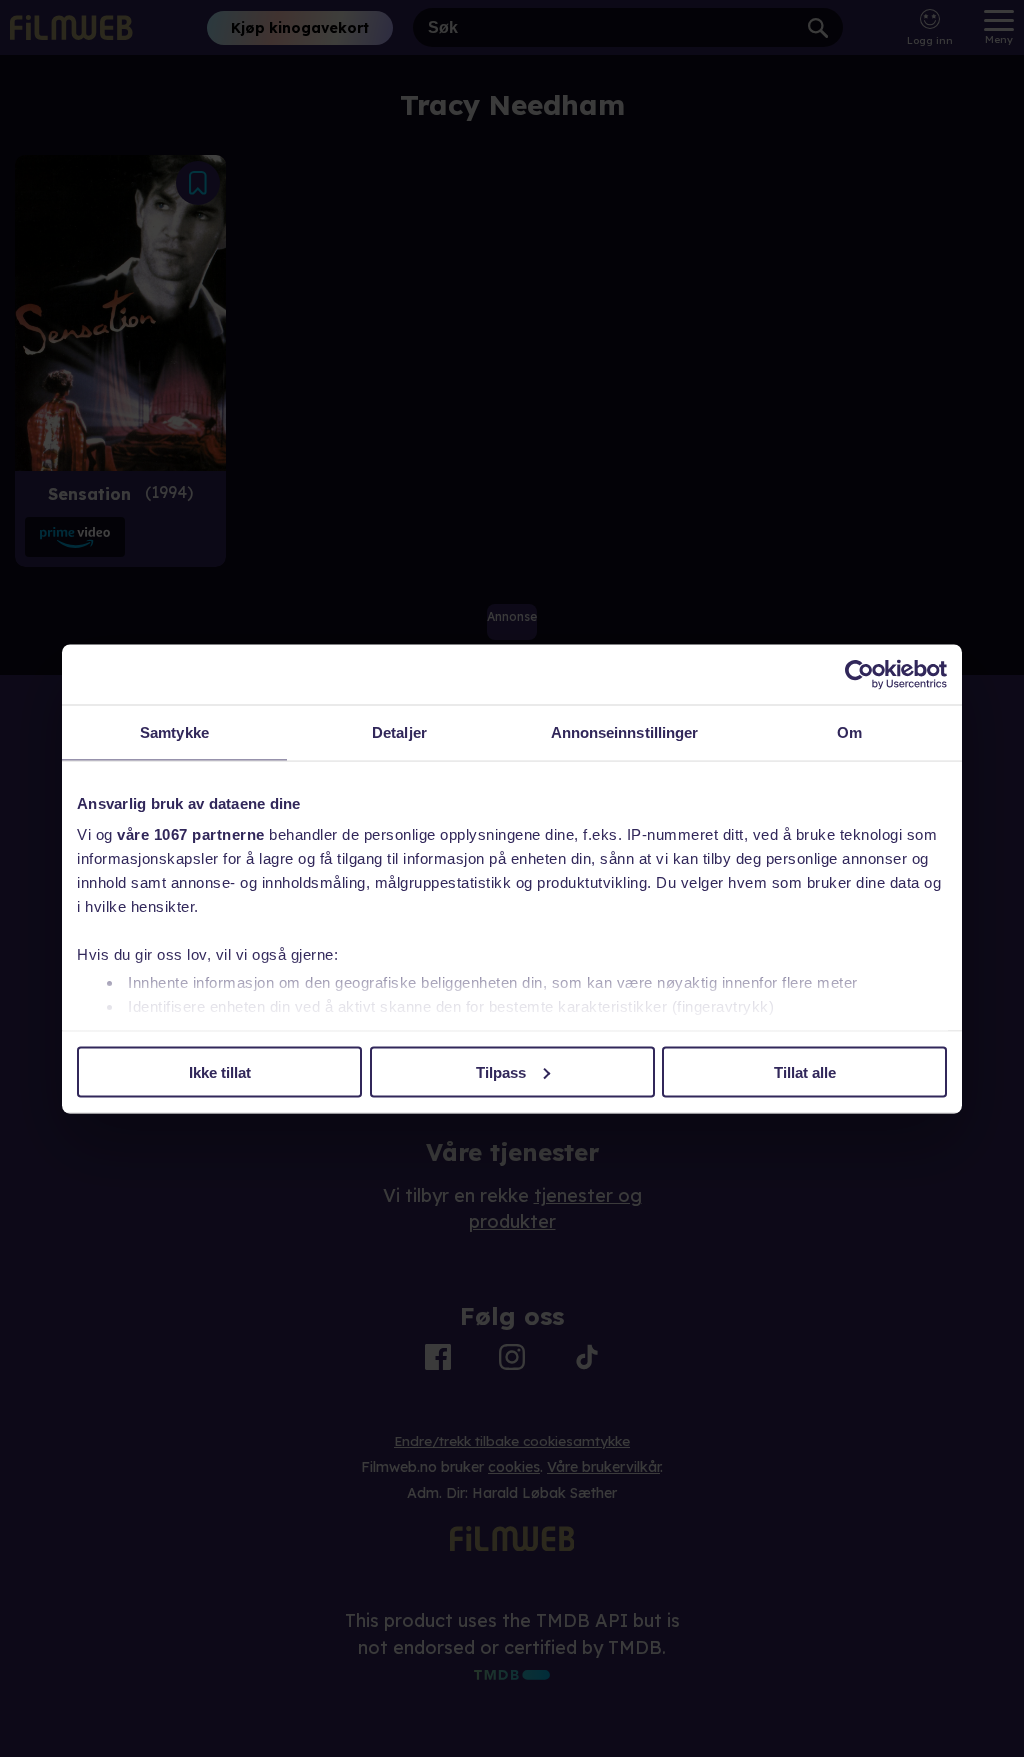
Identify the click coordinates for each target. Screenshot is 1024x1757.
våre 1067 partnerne (191, 834)
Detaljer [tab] (399, 731)
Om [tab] (849, 731)
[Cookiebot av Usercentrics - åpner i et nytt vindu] (859, 674)
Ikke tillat (220, 1071)
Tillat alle (805, 1071)
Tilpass (501, 1071)
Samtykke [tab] (174, 731)
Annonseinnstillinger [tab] (625, 731)
